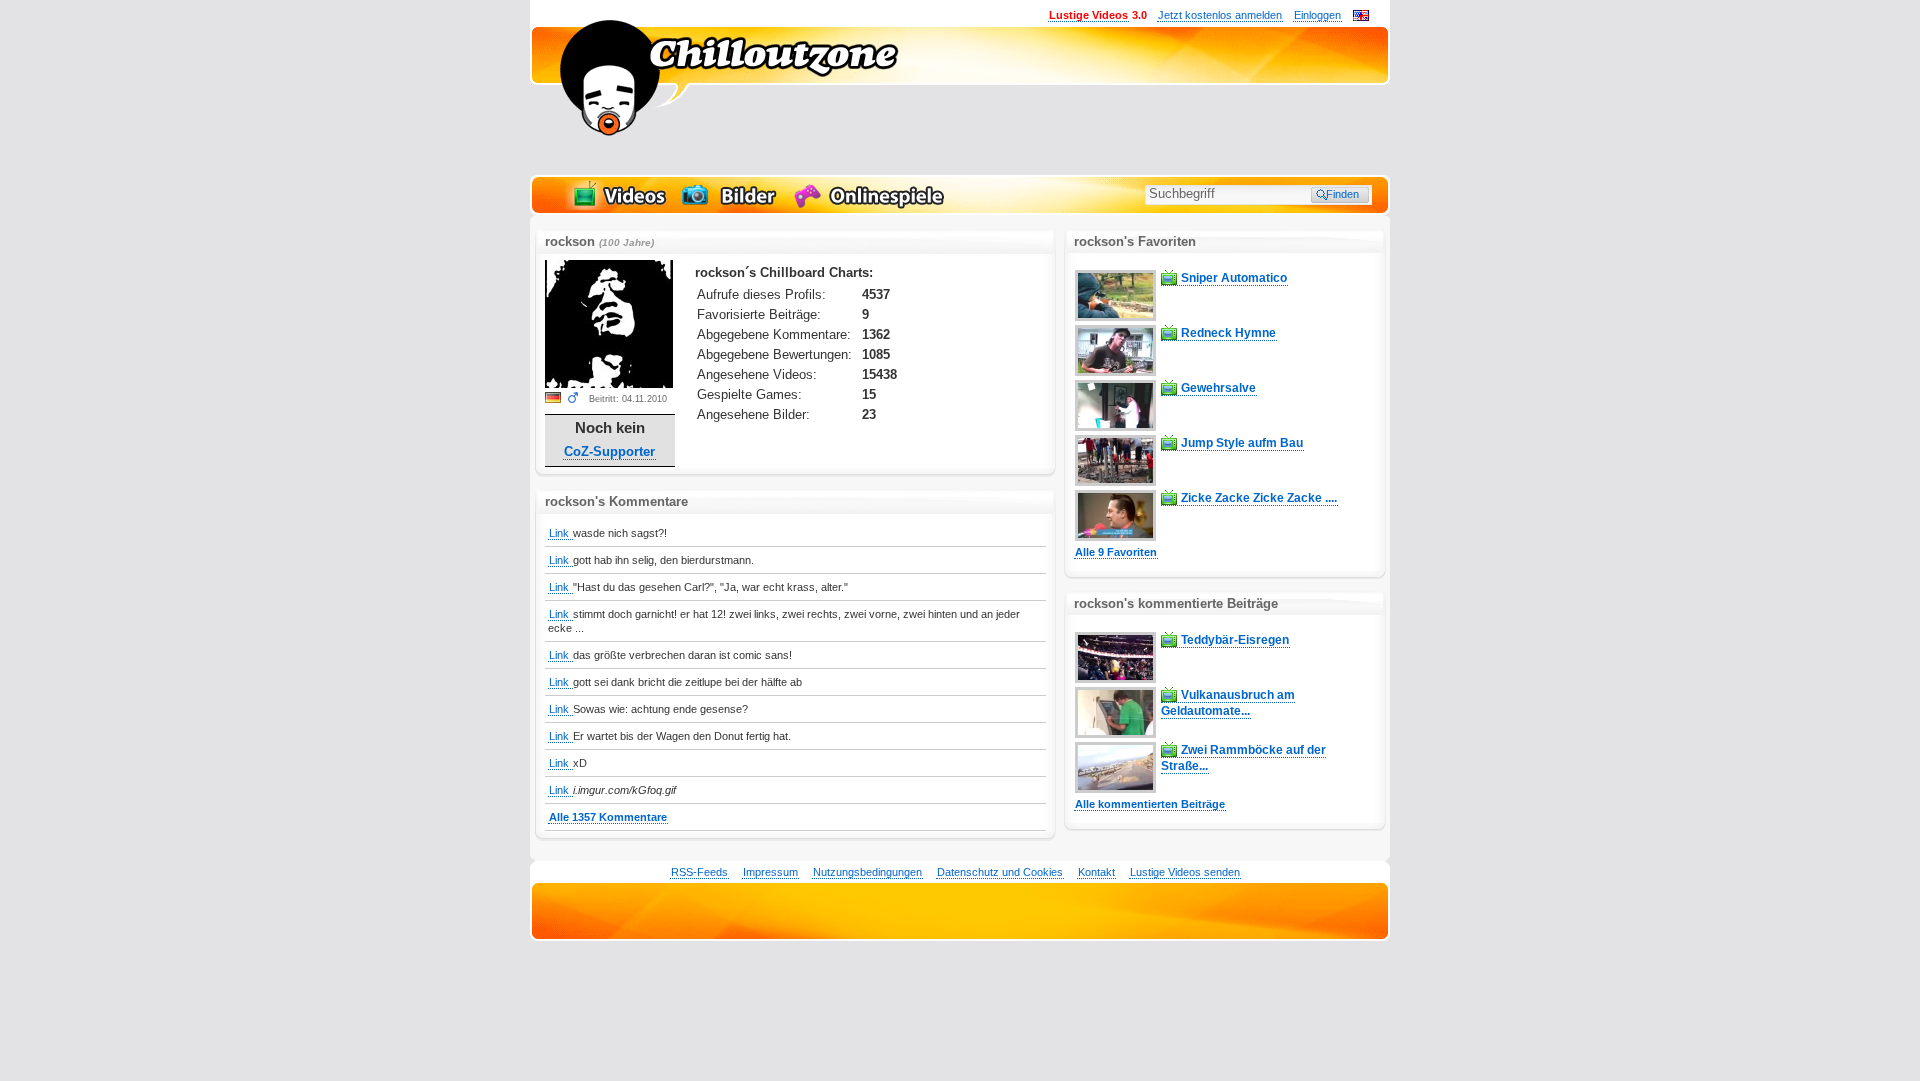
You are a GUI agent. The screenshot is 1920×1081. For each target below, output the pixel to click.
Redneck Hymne (1228, 333)
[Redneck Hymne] (1115, 372)
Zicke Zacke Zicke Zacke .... (1259, 498)
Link (560, 533)
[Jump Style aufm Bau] (1115, 482)
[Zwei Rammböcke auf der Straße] (1115, 789)
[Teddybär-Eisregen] (1115, 679)
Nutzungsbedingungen (867, 872)
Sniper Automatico (1234, 278)
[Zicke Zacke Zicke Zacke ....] (1115, 537)
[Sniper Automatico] (1115, 317)
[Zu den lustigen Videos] (618, 206)
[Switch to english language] (1361, 17)
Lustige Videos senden (1185, 872)
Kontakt (1096, 872)
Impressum (770, 872)
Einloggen (1317, 15)
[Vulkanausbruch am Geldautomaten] (1115, 734)
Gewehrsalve (1218, 388)
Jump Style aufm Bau (1242, 443)
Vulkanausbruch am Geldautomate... (1228, 703)
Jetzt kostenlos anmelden (1220, 15)
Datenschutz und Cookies (1000, 872)
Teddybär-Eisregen (1235, 640)
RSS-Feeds (699, 872)
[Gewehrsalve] (1115, 427)
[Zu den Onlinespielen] (872, 206)
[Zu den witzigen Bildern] (730, 206)
